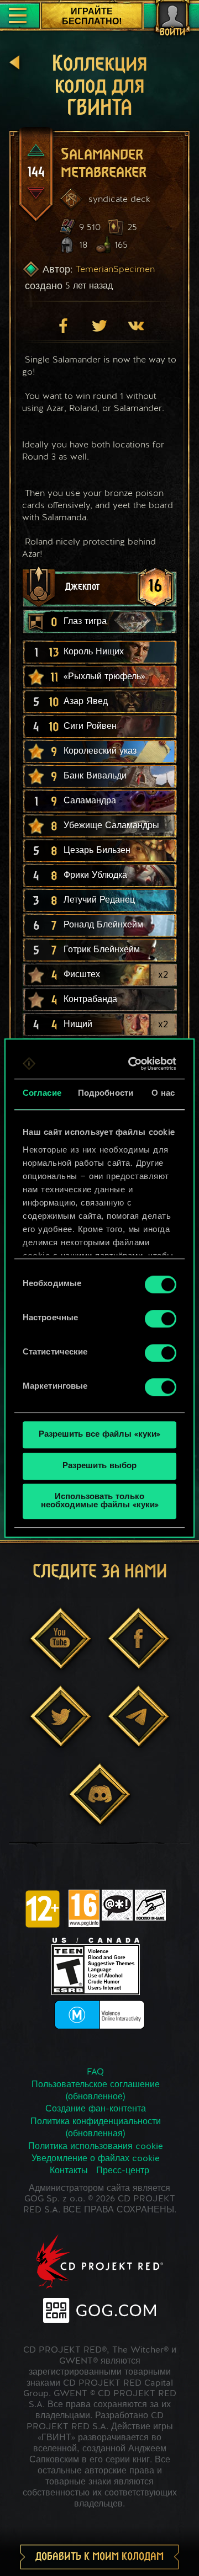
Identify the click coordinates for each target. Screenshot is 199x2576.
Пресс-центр (123, 2171)
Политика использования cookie (96, 2147)
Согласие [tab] (42, 1094)
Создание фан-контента (96, 2109)
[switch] (161, 1319)
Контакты (69, 2171)
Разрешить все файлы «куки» (99, 1435)
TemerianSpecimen (115, 269)
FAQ (95, 2072)
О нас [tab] (163, 1094)
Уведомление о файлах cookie (96, 2159)
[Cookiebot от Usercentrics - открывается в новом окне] (133, 1064)
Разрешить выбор (99, 1466)
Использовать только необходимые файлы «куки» (100, 1501)
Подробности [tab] (106, 1094)
